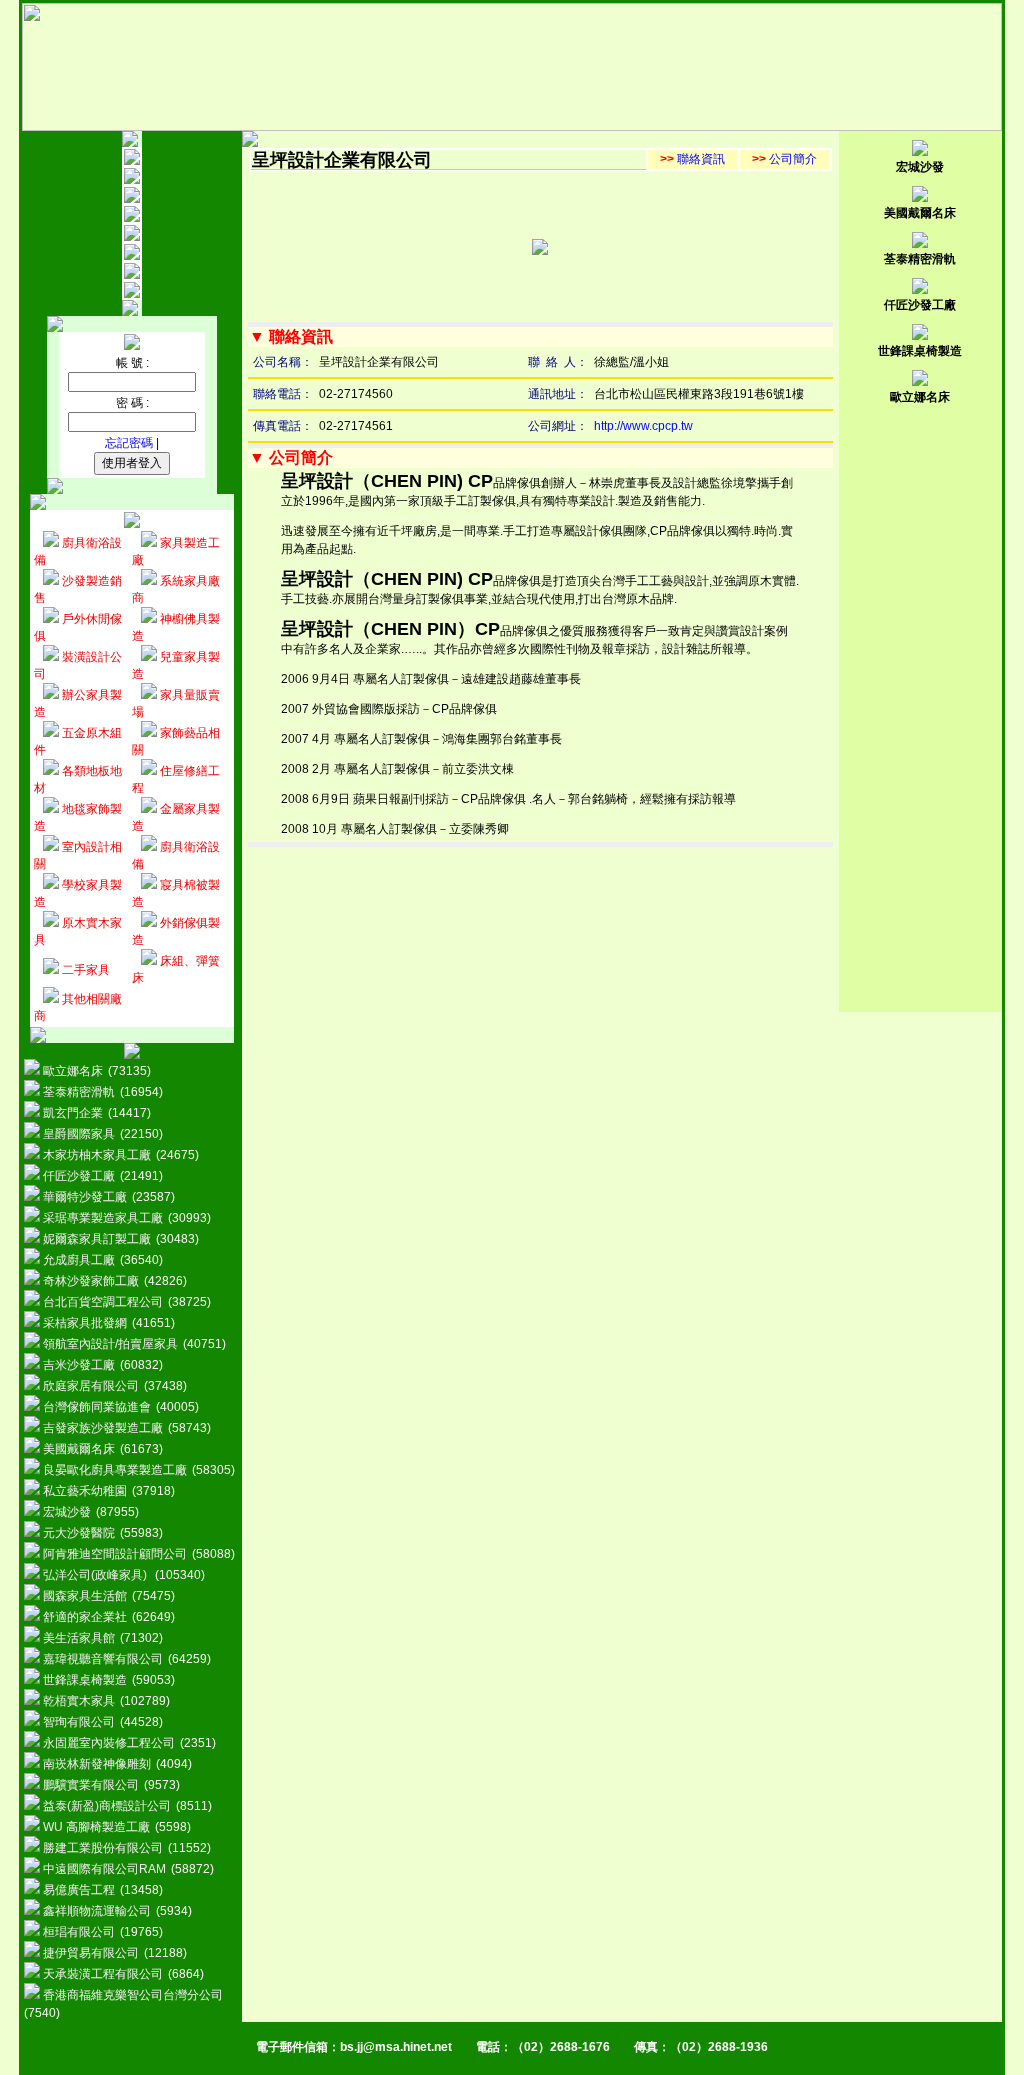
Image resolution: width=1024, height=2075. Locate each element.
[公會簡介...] (132, 180)
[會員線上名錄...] (132, 218)
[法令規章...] (132, 256)
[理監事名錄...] (132, 199)
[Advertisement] (920, 712)
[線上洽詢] (132, 294)
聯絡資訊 (692, 159)
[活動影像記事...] (132, 275)
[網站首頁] (132, 161)
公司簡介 (784, 159)
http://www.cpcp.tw (643, 426)
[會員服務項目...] (132, 237)
